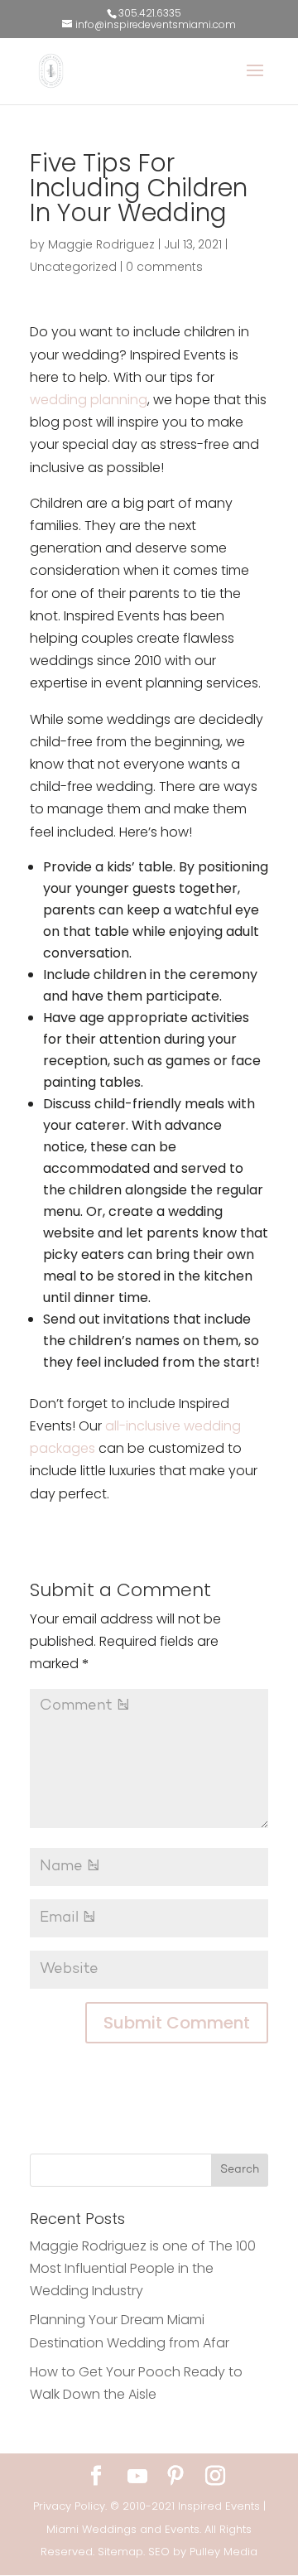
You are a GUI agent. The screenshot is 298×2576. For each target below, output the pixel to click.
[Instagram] (215, 2477)
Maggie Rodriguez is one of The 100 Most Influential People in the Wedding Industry (143, 2268)
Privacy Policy (69, 2506)
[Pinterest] (175, 2477)
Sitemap (120, 2552)
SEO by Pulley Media (203, 2552)
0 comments (164, 267)
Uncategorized (73, 267)
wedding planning (89, 400)
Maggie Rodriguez (101, 244)
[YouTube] (137, 2477)
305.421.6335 (150, 13)
